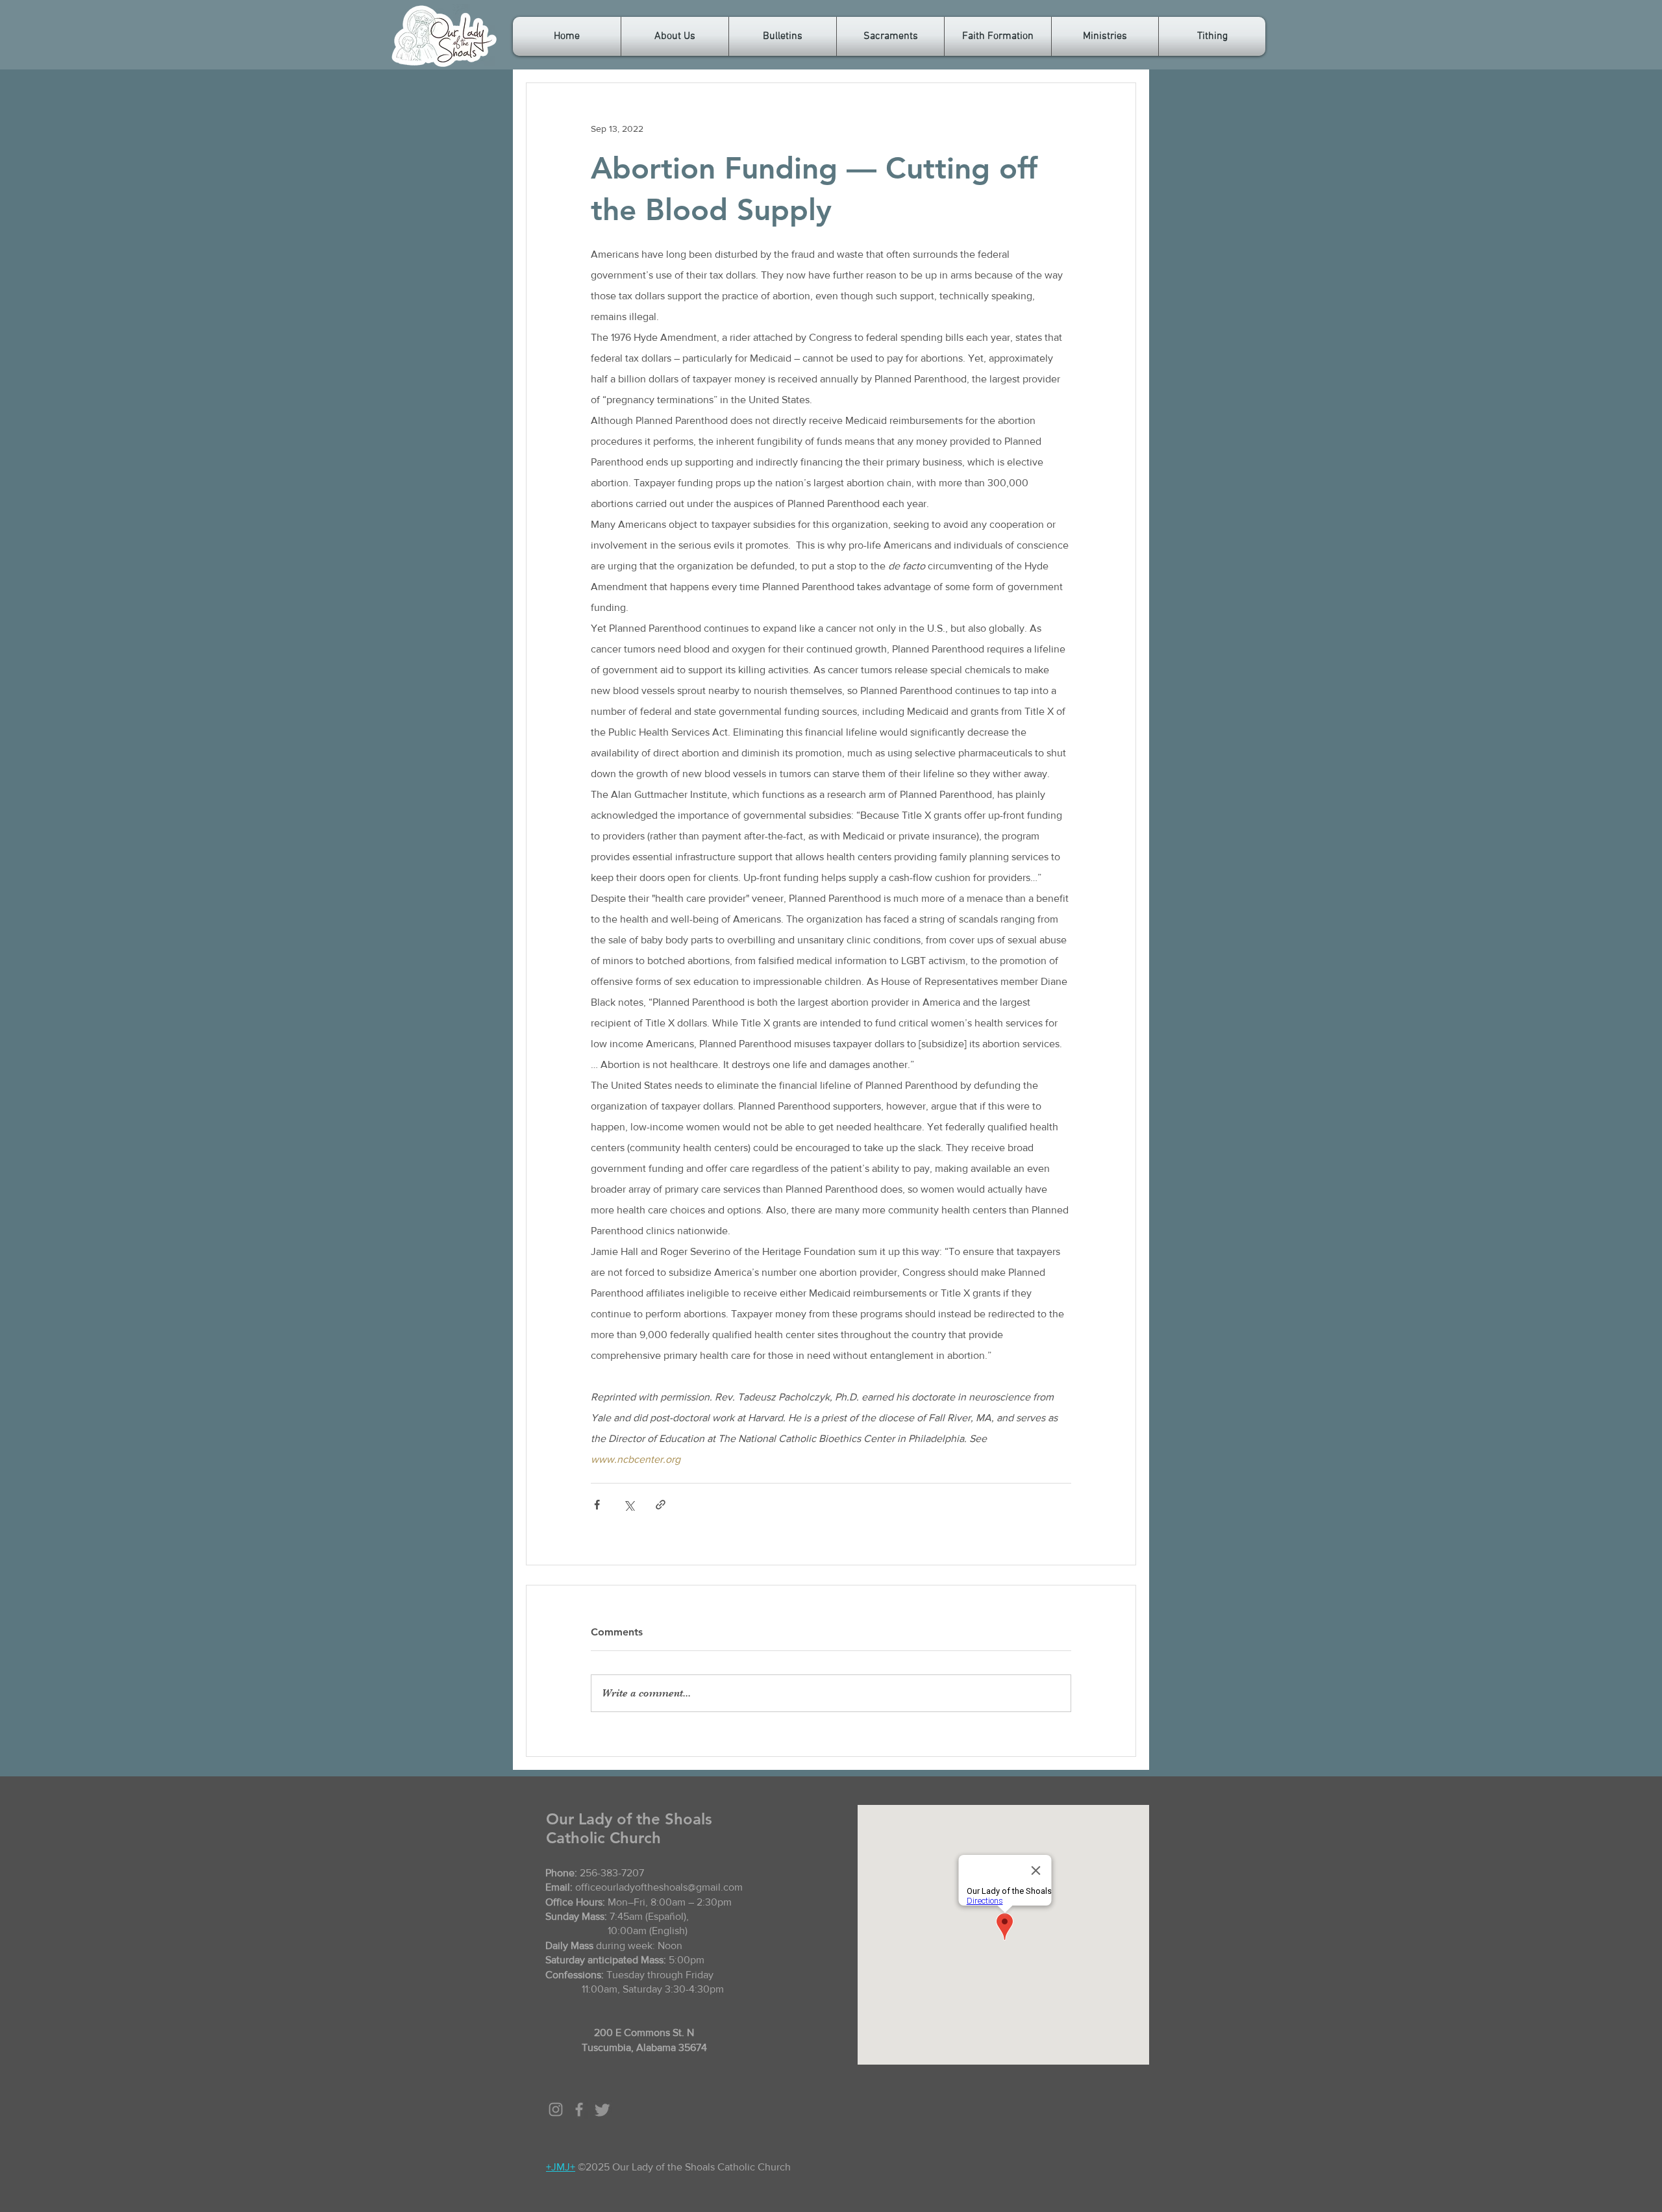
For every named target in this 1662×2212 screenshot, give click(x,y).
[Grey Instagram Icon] (556, 2109)
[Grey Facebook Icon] (579, 2109)
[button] (675, 36)
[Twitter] (602, 2109)
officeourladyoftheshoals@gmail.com (659, 1887)
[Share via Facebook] (597, 1505)
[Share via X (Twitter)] (629, 1505)
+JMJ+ (561, 2167)
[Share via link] (661, 1505)
